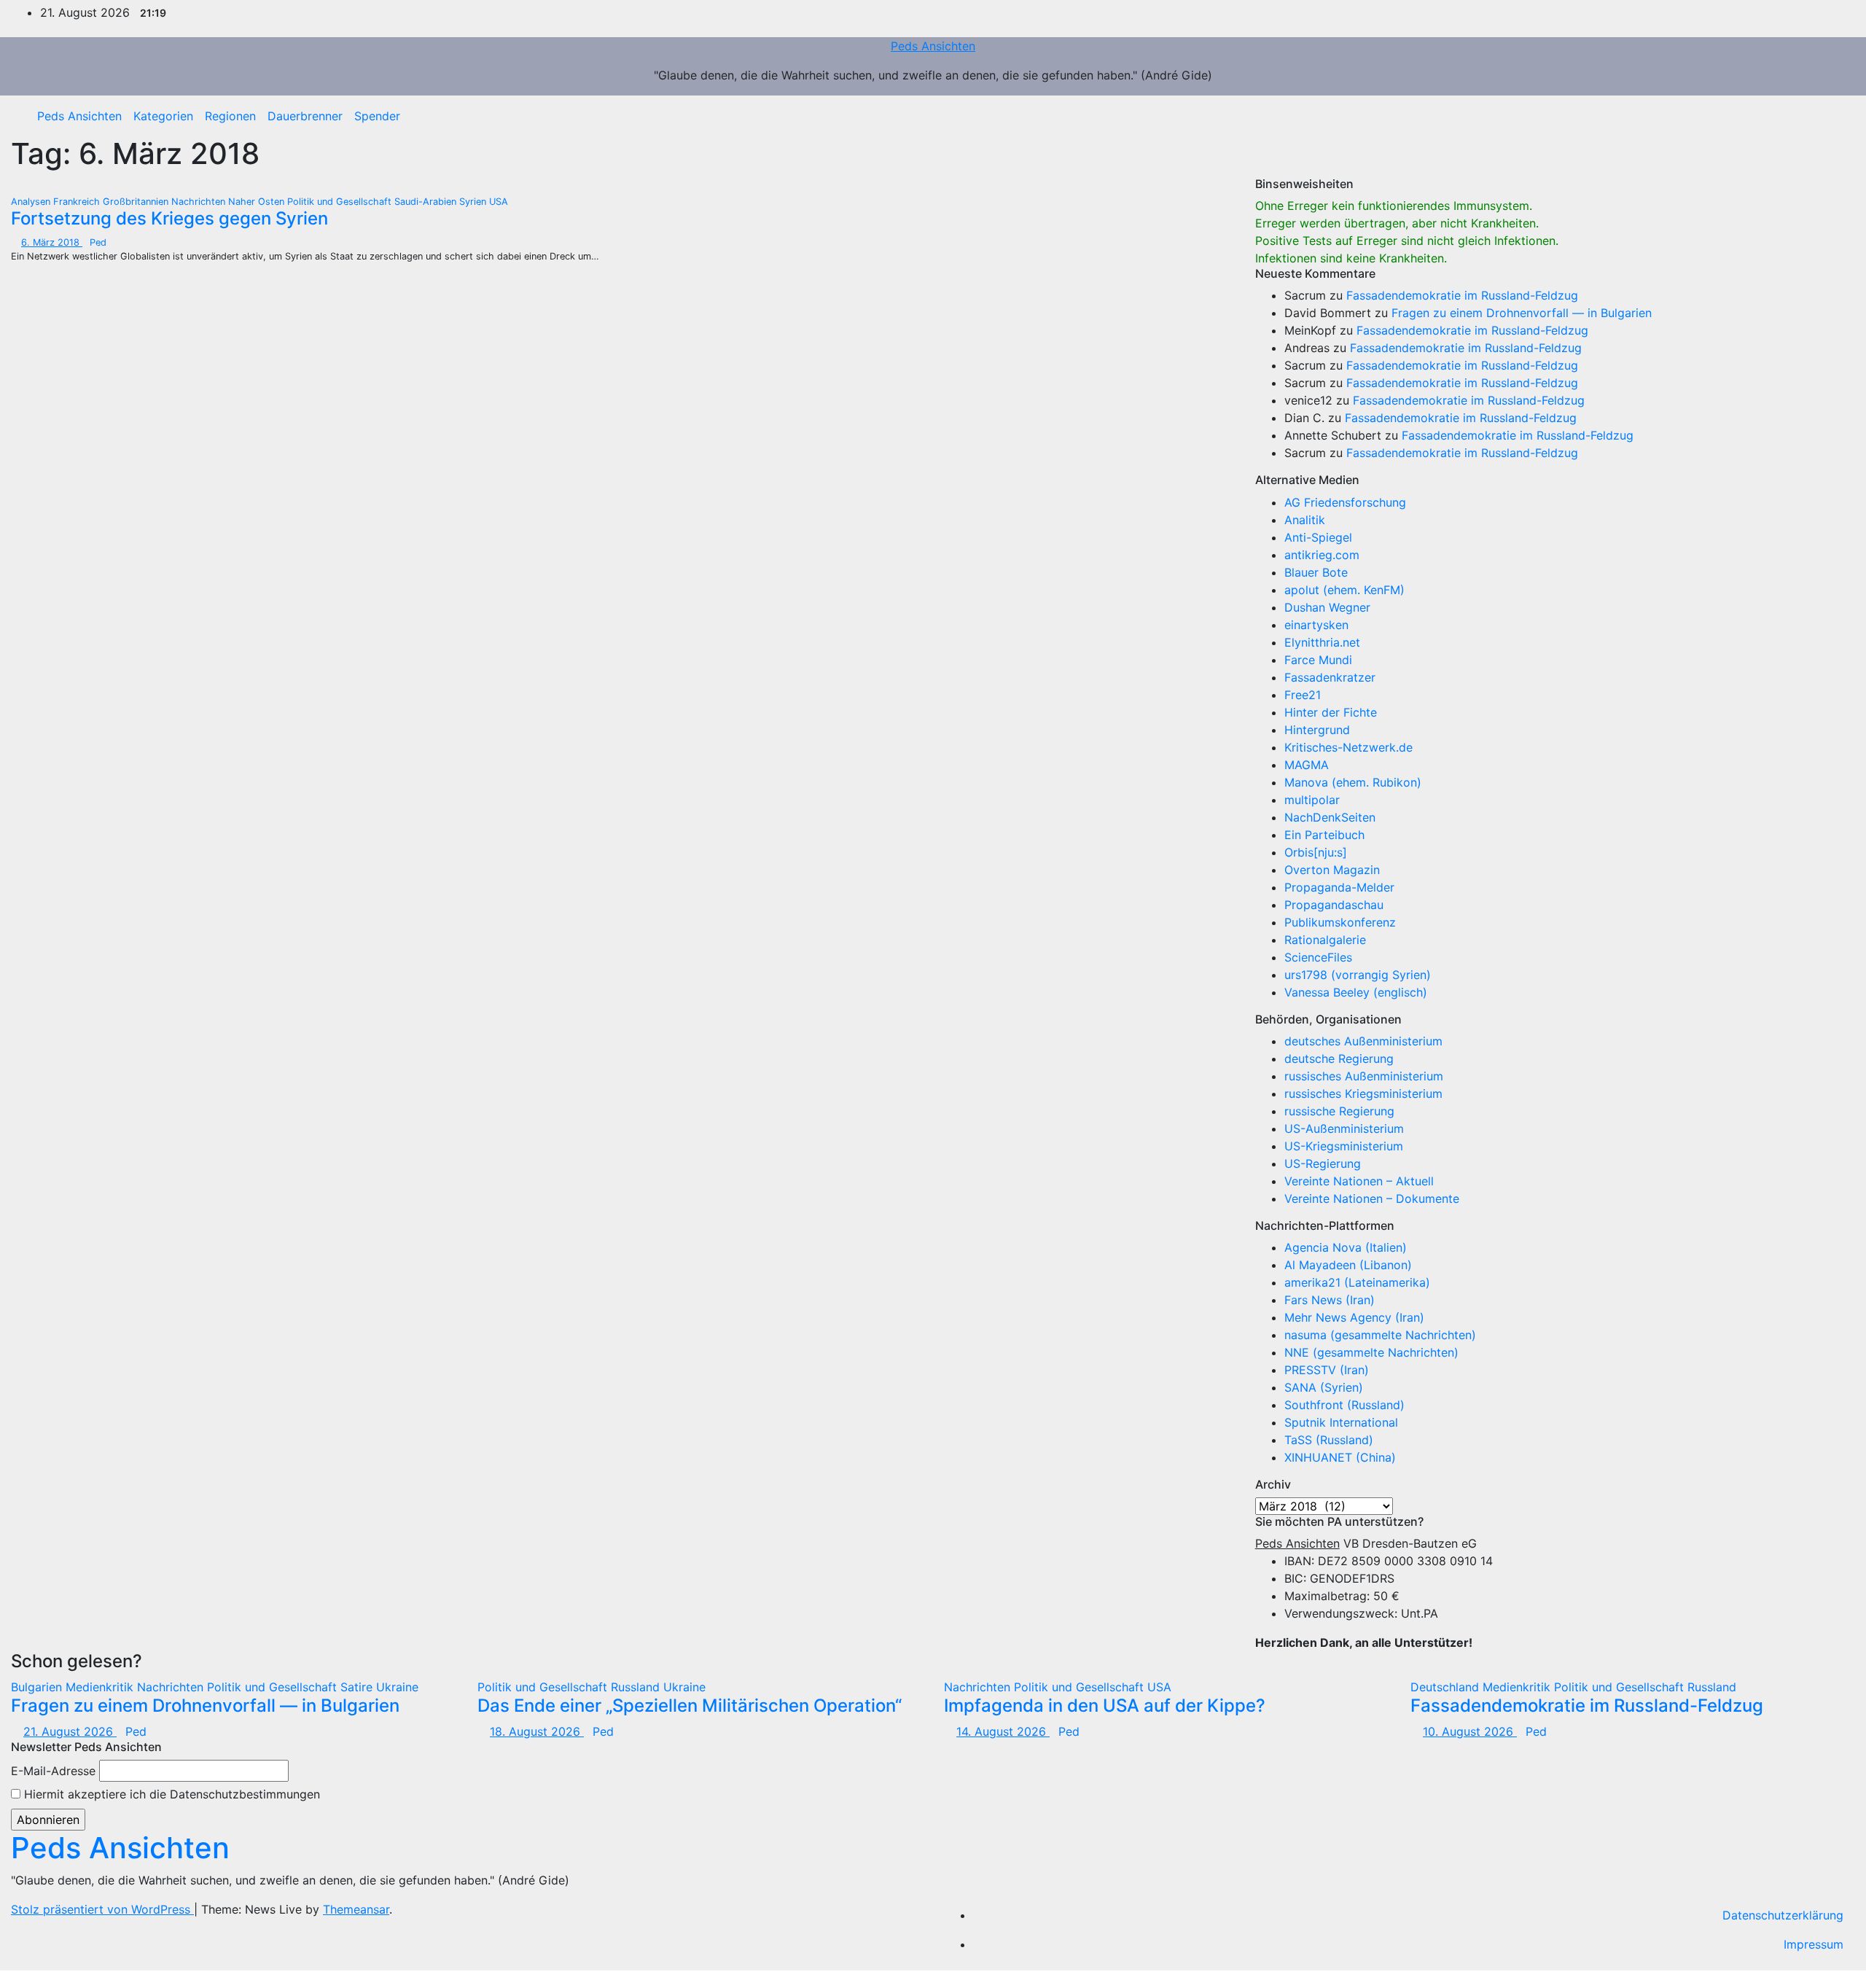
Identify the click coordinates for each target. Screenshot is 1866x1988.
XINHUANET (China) (1340, 1457)
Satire (358, 1687)
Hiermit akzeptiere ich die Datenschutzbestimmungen (170, 1794)
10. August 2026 (1470, 1731)
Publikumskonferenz (1340, 922)
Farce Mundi (1318, 660)
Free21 (1303, 695)
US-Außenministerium (1344, 1129)
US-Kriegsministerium (1344, 1146)
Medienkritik (101, 1687)
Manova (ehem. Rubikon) (1353, 782)
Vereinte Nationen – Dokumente (1372, 1198)
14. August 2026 (1003, 1731)
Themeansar (356, 1909)
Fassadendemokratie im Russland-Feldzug (1462, 295)
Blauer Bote (1316, 572)
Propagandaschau (1334, 905)
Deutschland (1447, 1687)
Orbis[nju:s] (1316, 852)
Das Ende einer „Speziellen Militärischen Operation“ (690, 1706)
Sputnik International (1341, 1422)
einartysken (1316, 625)
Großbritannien (137, 202)
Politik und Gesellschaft (341, 202)
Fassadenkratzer (1330, 677)
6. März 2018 (52, 242)
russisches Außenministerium (1364, 1076)
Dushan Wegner (1327, 607)
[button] (1833, 116)
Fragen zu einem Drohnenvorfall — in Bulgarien (1522, 313)
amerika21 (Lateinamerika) (1357, 1282)
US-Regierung (1323, 1163)
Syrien (474, 202)
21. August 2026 (70, 1731)
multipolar (1312, 800)
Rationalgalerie (1325, 940)
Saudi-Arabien (427, 202)
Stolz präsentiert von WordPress (102, 1909)
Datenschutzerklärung (1783, 1915)
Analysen (32, 202)
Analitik (1305, 520)
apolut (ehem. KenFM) (1344, 590)
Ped (98, 242)
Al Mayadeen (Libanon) (1348, 1265)
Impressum (1814, 1944)
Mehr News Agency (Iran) (1354, 1317)
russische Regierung (1339, 1111)
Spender (377, 116)
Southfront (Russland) (1344, 1405)
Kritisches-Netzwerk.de (1348, 747)
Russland (637, 1687)
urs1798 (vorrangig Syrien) (1358, 975)
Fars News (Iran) (1330, 1300)
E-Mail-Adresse (53, 1771)
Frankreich (78, 202)
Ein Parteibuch (1324, 835)
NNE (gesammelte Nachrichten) (1371, 1352)
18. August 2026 (537, 1731)
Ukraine (397, 1687)
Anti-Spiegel (1318, 537)
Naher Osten (258, 202)
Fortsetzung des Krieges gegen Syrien (169, 218)
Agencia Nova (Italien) (1346, 1247)
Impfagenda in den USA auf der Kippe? (1105, 1706)
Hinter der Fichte (1331, 712)
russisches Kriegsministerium (1363, 1094)
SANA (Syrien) (1324, 1387)
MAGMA (1307, 765)
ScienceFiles (1318, 957)
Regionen (230, 116)
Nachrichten (200, 202)
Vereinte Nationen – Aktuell (1359, 1181)
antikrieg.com (1322, 555)
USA (499, 202)
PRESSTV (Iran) (1327, 1370)
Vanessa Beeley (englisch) (1356, 992)
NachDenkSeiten (1330, 817)
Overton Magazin (1332, 870)
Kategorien (163, 116)
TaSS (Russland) (1329, 1440)
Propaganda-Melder (1339, 887)
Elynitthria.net (1322, 642)
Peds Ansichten (933, 46)
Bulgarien (38, 1687)
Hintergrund (1317, 730)
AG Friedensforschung (1345, 502)
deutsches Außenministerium (1363, 1041)
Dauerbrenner (305, 116)
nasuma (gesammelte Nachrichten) (1380, 1335)
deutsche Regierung (1339, 1059)
